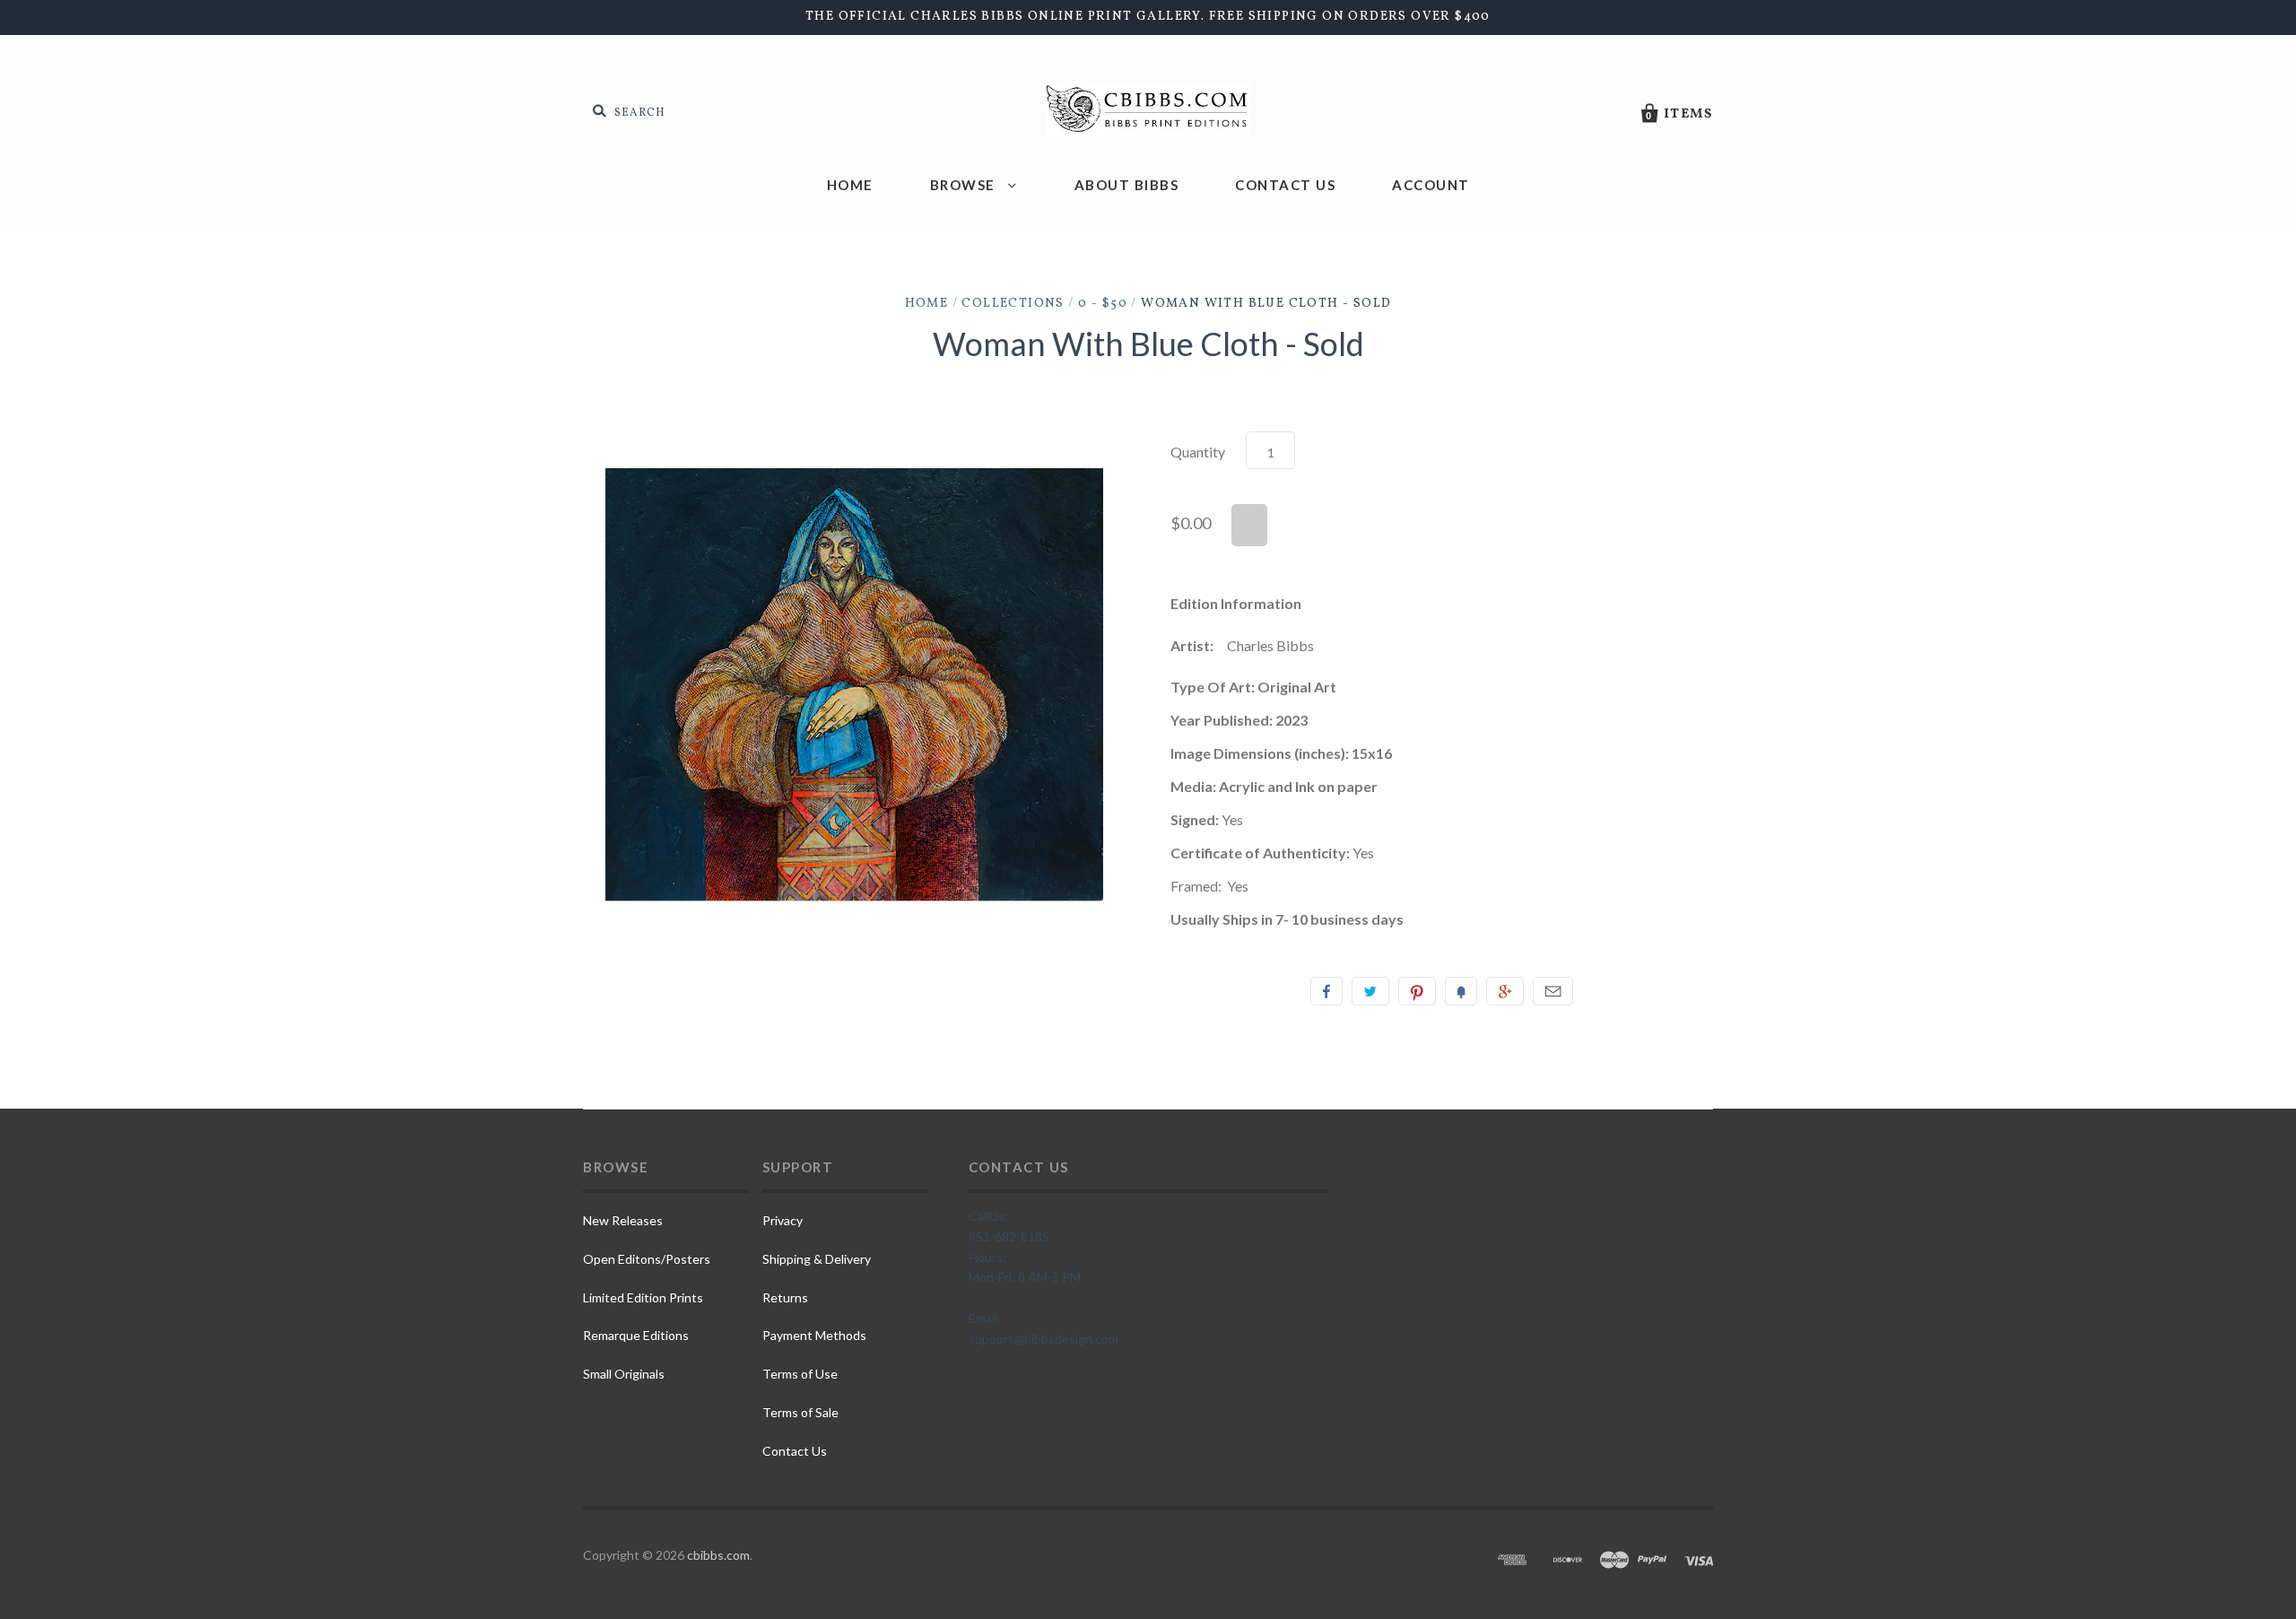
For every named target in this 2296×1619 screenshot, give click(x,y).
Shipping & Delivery (817, 1259)
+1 (1505, 991)
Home (850, 185)
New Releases (623, 1220)
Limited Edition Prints (643, 1297)
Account (1431, 185)
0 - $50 (1103, 304)
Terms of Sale (800, 1412)
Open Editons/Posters (647, 1259)
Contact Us (1285, 185)
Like (1326, 991)
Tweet (1370, 991)
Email (1553, 991)
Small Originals (624, 1374)
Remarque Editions (636, 1335)
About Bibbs (1127, 185)
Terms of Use (800, 1374)
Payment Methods (814, 1335)
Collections (1013, 304)
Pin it (1417, 991)
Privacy (783, 1220)
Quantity (1198, 452)
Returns (785, 1297)
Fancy (1461, 991)
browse (965, 185)
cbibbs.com (718, 1555)
